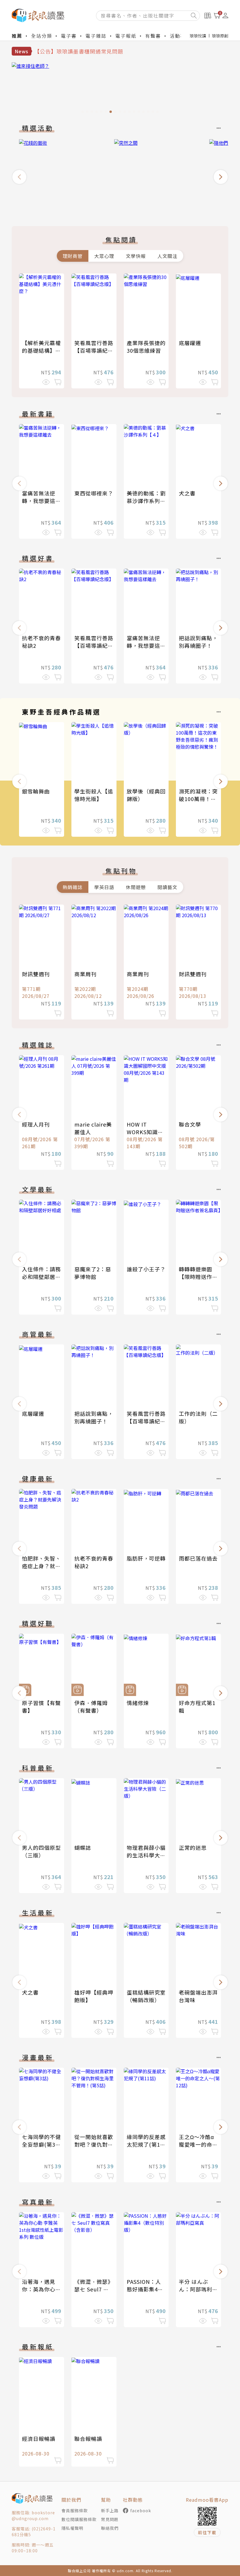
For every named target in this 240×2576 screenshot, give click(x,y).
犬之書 (187, 493)
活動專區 (180, 36)
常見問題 (110, 2519)
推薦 (17, 36)
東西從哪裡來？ (94, 493)
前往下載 (207, 2532)
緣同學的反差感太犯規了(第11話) (146, 2144)
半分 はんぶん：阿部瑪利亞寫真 (198, 2289)
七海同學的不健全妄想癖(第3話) (41, 2144)
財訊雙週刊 (36, 974)
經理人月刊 (36, 1124)
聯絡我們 (110, 2528)
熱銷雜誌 (73, 887)
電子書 (69, 36)
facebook (141, 2510)
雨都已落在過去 (198, 1558)
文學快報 (136, 256)
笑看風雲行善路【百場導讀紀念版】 (94, 350)
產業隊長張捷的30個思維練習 (146, 347)
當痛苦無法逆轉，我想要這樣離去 (41, 501)
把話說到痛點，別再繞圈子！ (198, 642)
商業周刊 (85, 974)
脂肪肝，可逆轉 (146, 1558)
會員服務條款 (75, 2510)
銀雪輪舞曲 (36, 791)
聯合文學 (190, 1124)
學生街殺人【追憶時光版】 (94, 795)
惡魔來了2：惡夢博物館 (93, 1273)
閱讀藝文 (167, 887)
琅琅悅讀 (198, 36)
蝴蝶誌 (83, 1847)
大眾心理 (104, 256)
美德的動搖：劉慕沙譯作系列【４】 (146, 501)
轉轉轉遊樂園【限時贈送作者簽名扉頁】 (198, 1277)
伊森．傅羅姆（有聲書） (91, 1707)
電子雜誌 (96, 36)
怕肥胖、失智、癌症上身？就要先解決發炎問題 (41, 1566)
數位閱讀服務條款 (79, 2519)
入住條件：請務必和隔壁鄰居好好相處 (41, 1277)
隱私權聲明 (72, 2528)
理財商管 (73, 256)
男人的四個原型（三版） (41, 1851)
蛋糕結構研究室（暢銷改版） (146, 1996)
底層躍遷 (190, 343)
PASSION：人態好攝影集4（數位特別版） (146, 2289)
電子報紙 (126, 36)
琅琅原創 (220, 36)
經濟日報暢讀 (39, 2439)
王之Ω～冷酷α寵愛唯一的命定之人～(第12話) (198, 2144)
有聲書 (153, 36)
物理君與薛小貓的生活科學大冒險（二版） (146, 1855)
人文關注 (167, 256)
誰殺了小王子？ (146, 1269)
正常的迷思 (193, 1847)
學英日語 (104, 887)
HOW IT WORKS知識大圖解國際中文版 (146, 1132)
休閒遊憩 (136, 887)
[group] (120, 89)
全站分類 (42, 36)
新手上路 (110, 2510)
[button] (19, 177)
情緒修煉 (138, 1703)
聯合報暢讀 (88, 2439)
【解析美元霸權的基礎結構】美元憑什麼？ (41, 350)
